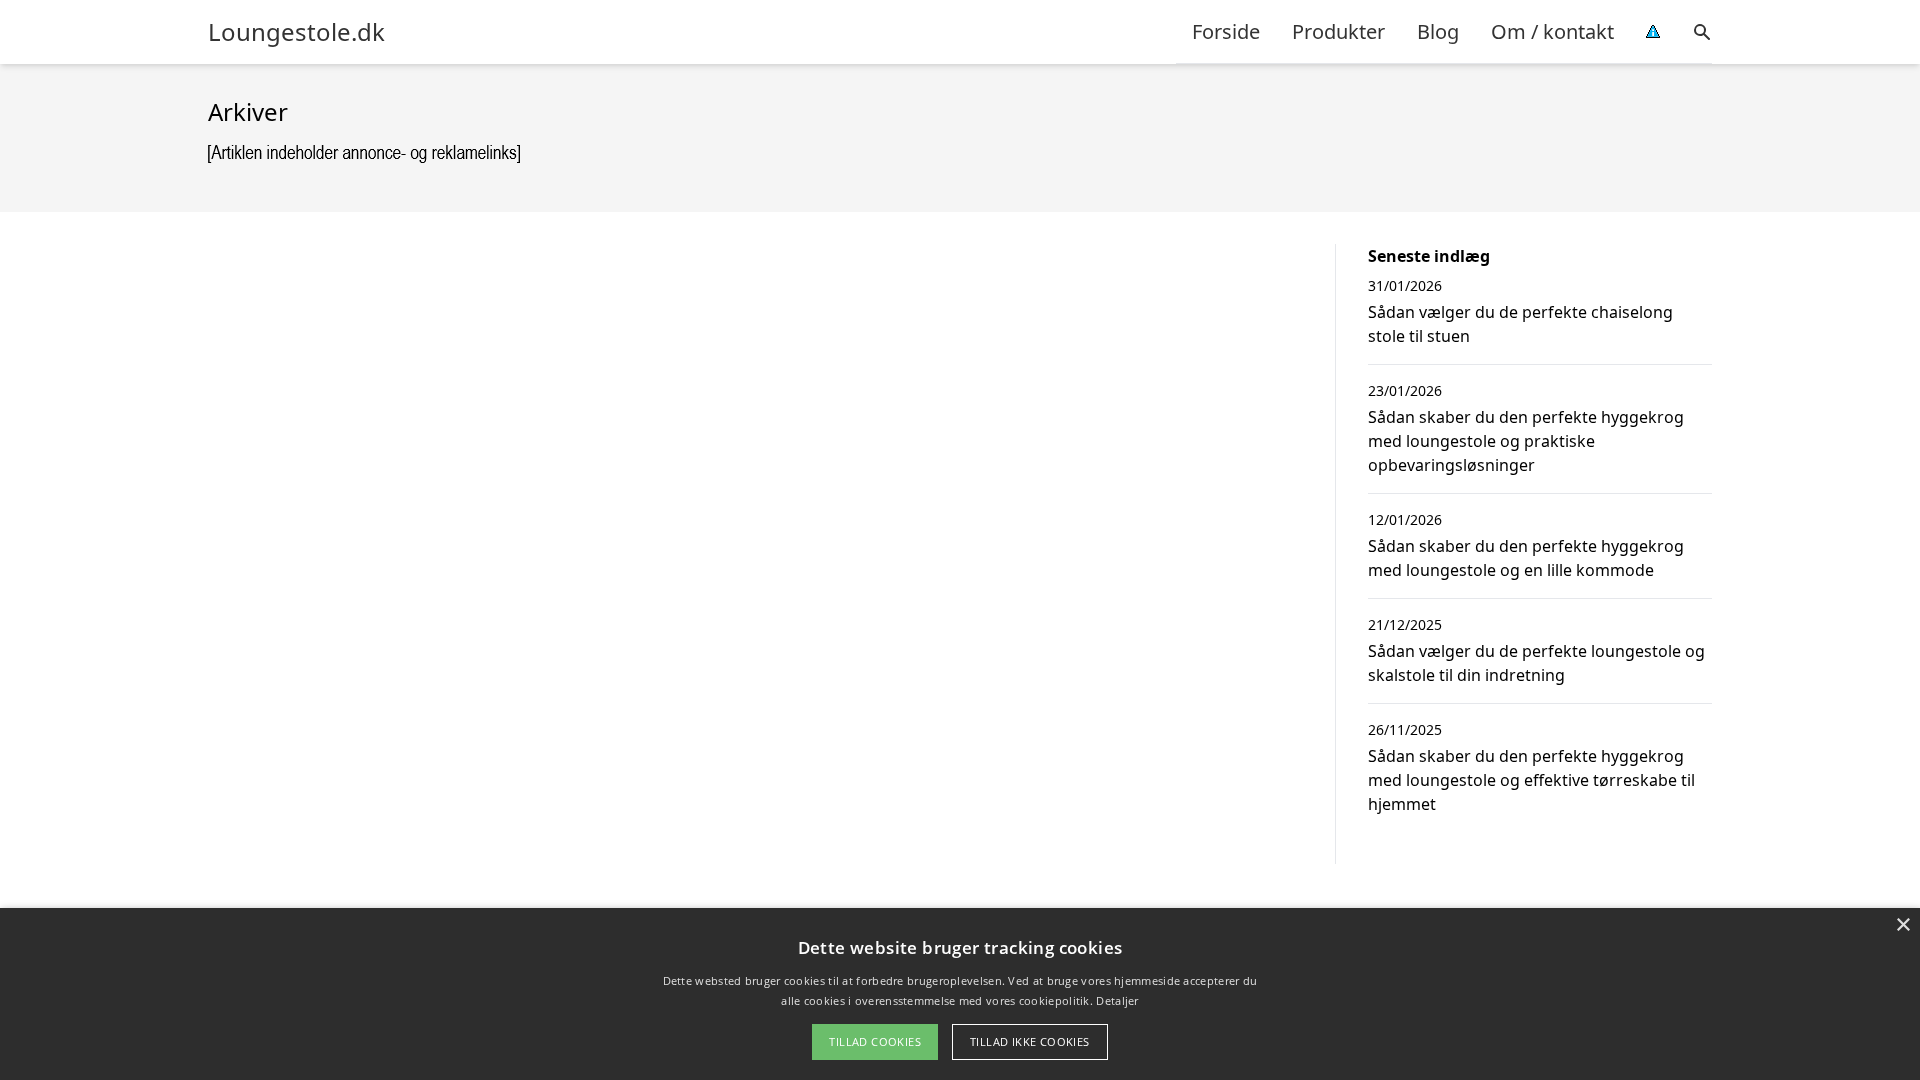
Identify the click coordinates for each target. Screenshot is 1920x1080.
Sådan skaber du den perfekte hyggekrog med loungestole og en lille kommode (1526, 558)
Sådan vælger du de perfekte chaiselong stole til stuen (1520, 324)
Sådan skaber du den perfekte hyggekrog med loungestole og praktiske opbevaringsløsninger (1526, 441)
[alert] (960, 994)
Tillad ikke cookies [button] (1030, 1041)
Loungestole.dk (296, 32)
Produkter (1338, 31)
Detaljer (1117, 1000)
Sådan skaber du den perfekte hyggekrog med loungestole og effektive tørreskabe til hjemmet (1531, 780)
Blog (1438, 31)
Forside (1226, 31)
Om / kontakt (1552, 31)
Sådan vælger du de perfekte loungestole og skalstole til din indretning (1536, 663)
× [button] (1902, 925)
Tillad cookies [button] (875, 1041)
